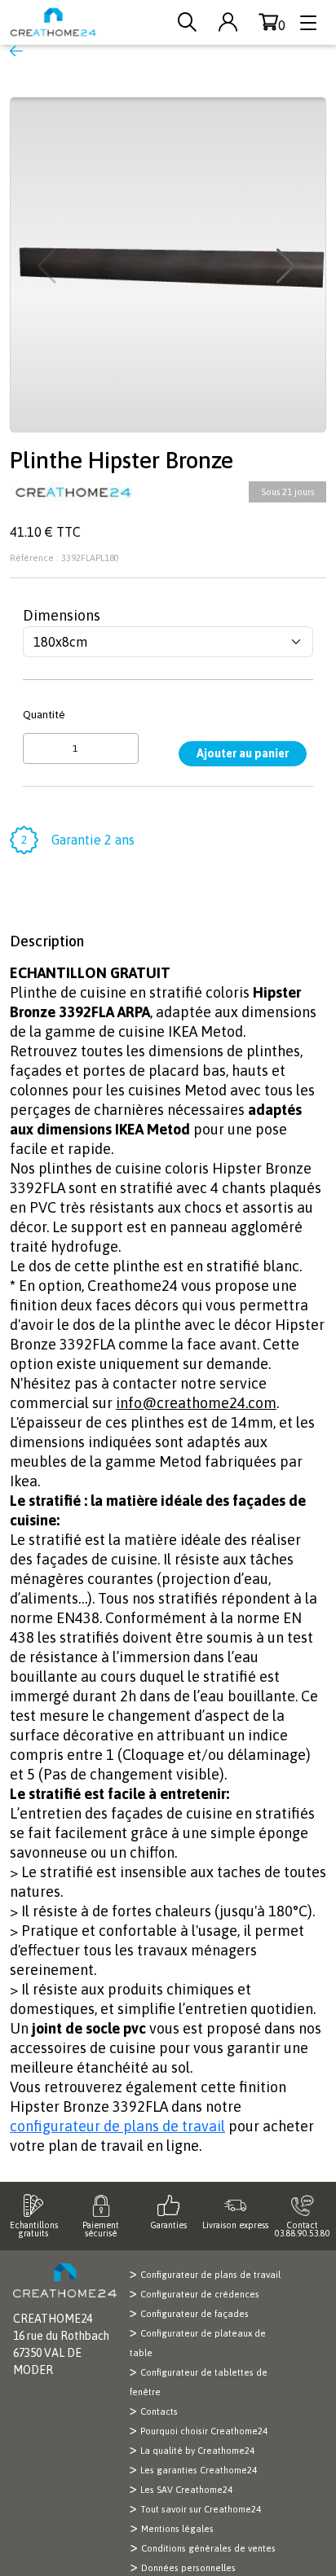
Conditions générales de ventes (208, 2548)
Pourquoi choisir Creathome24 (204, 2431)
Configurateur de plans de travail (210, 2275)
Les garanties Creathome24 (199, 2470)
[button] (287, 266)
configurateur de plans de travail (117, 2126)
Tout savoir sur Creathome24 (201, 2509)
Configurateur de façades (195, 2314)
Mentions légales (177, 2529)
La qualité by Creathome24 (197, 2451)
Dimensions (62, 615)
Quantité (44, 714)
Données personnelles (188, 2568)
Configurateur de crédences (200, 2294)
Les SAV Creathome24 (186, 2490)
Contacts (159, 2411)
